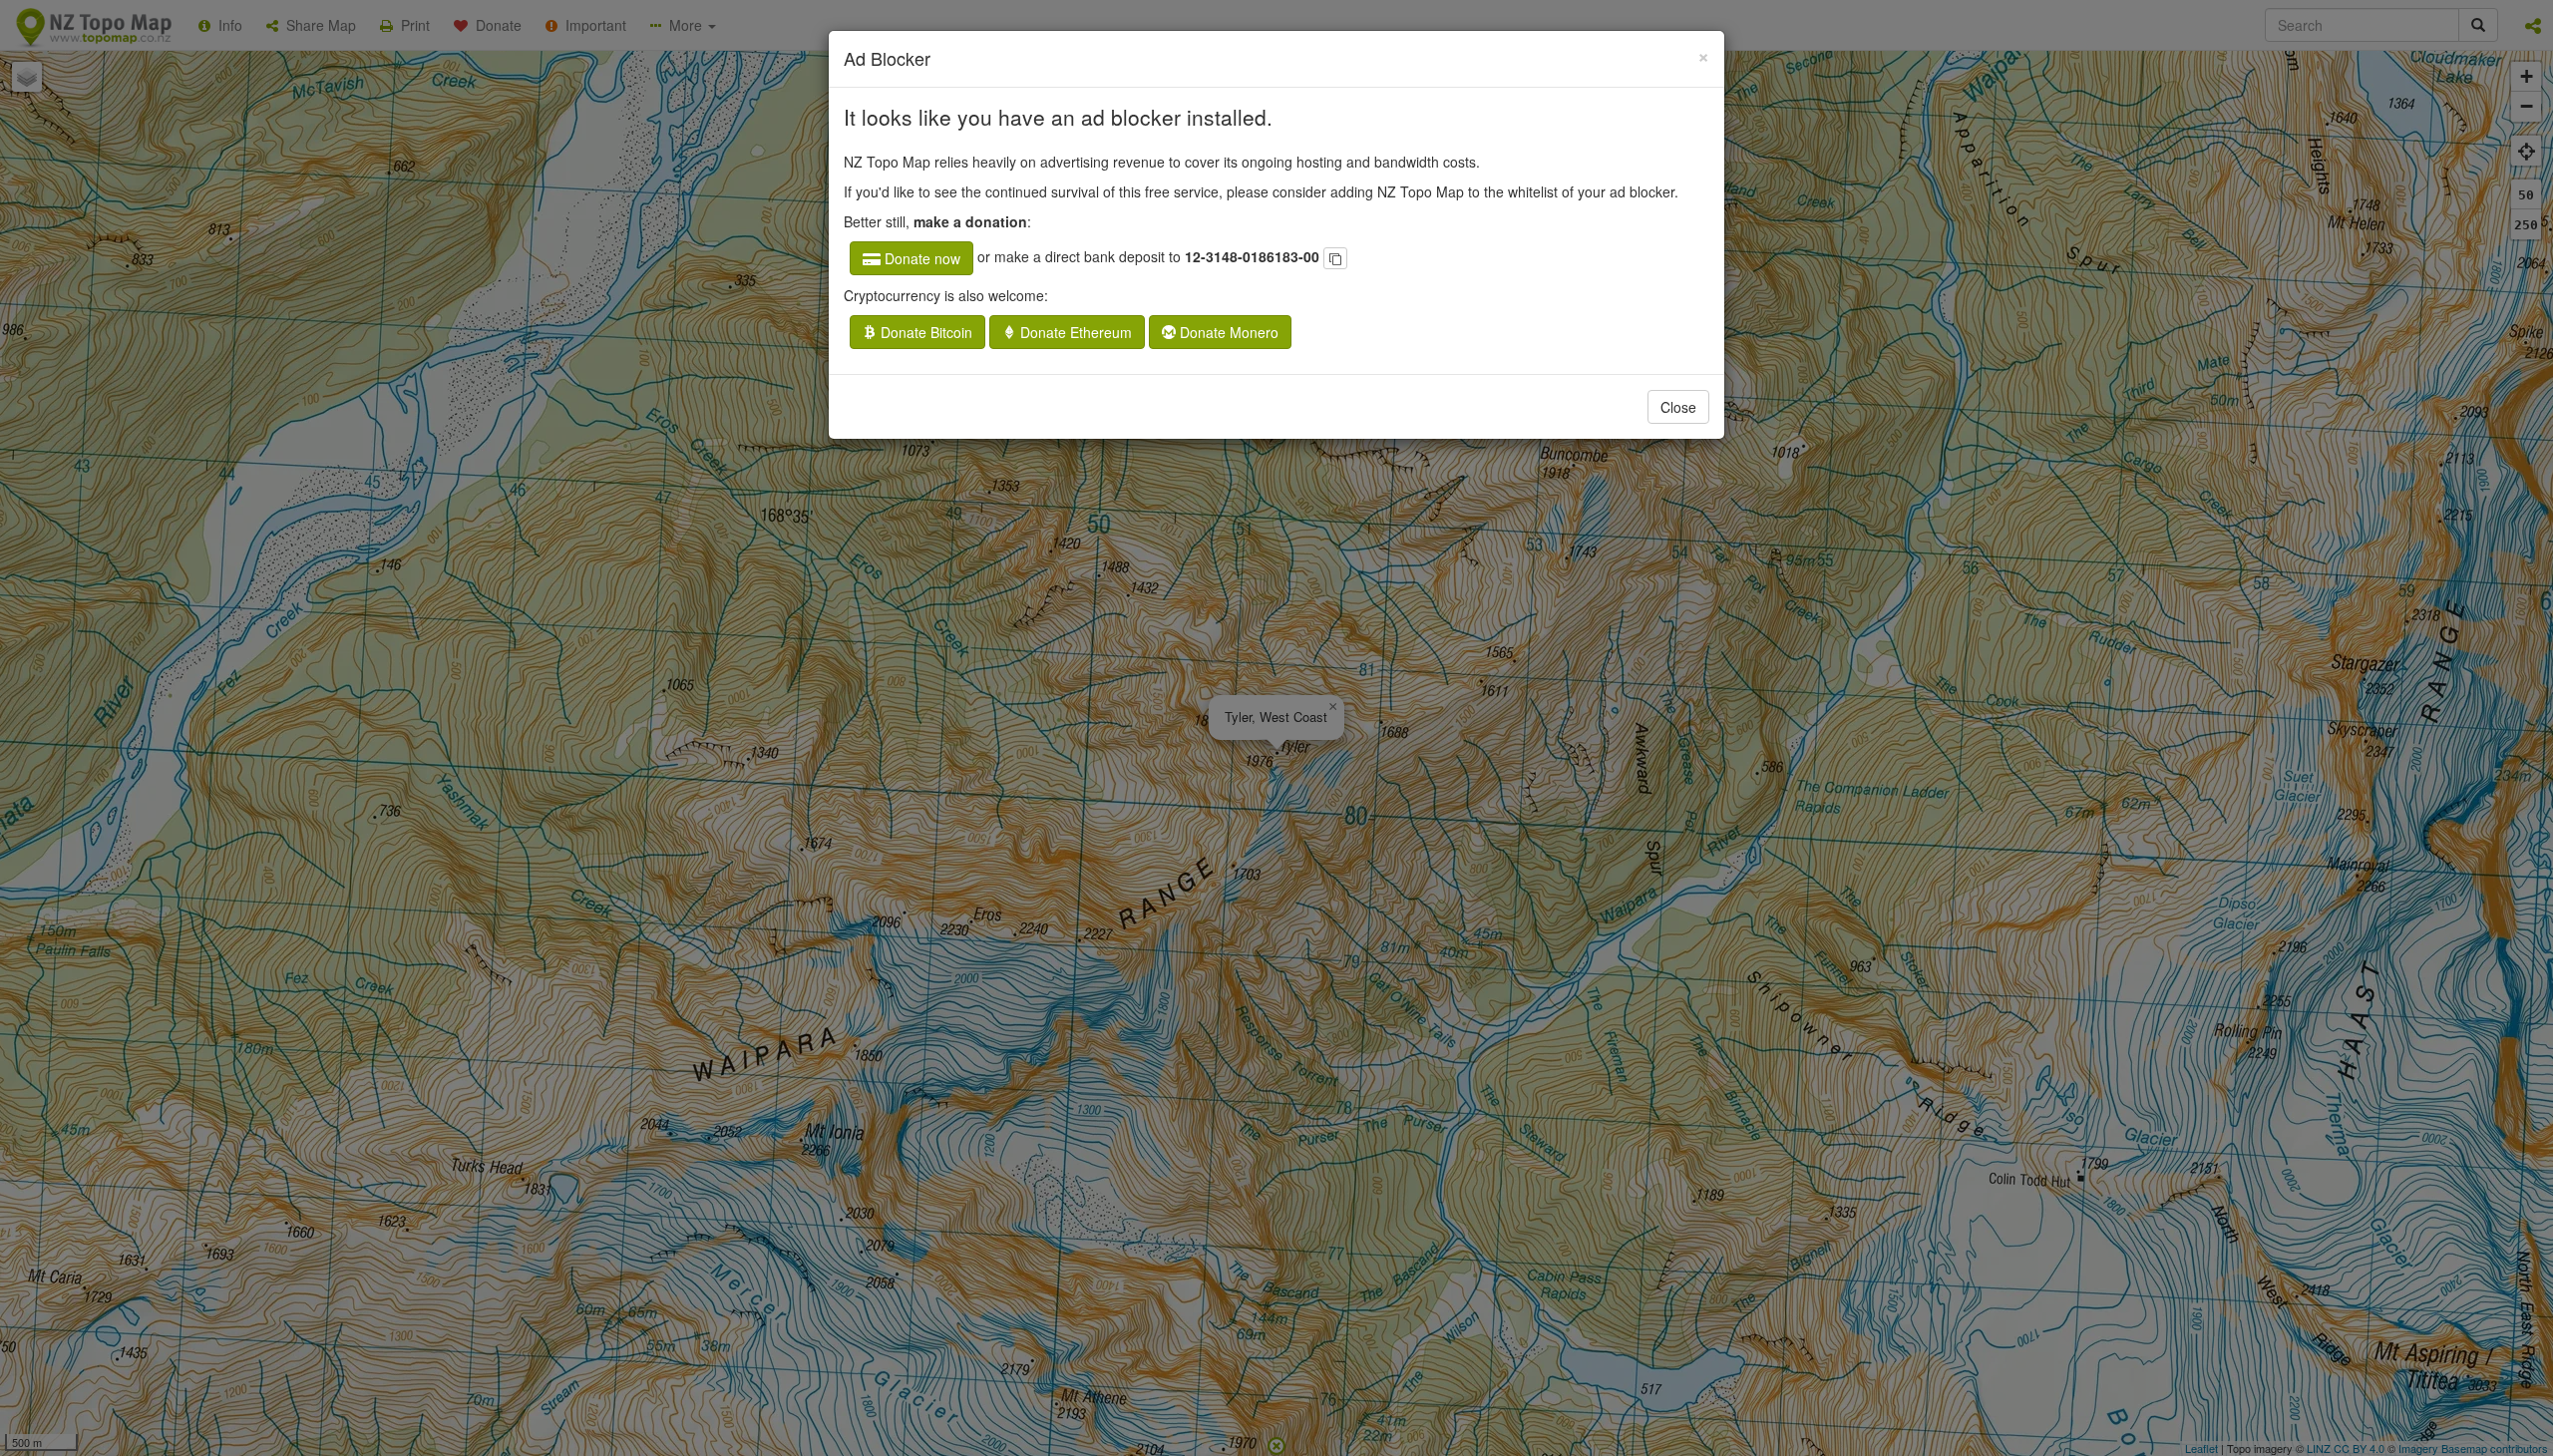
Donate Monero (1227, 332)
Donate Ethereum (1074, 332)
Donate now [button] (920, 258)
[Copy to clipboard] (1335, 258)
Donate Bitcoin (924, 332)
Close (1678, 407)
